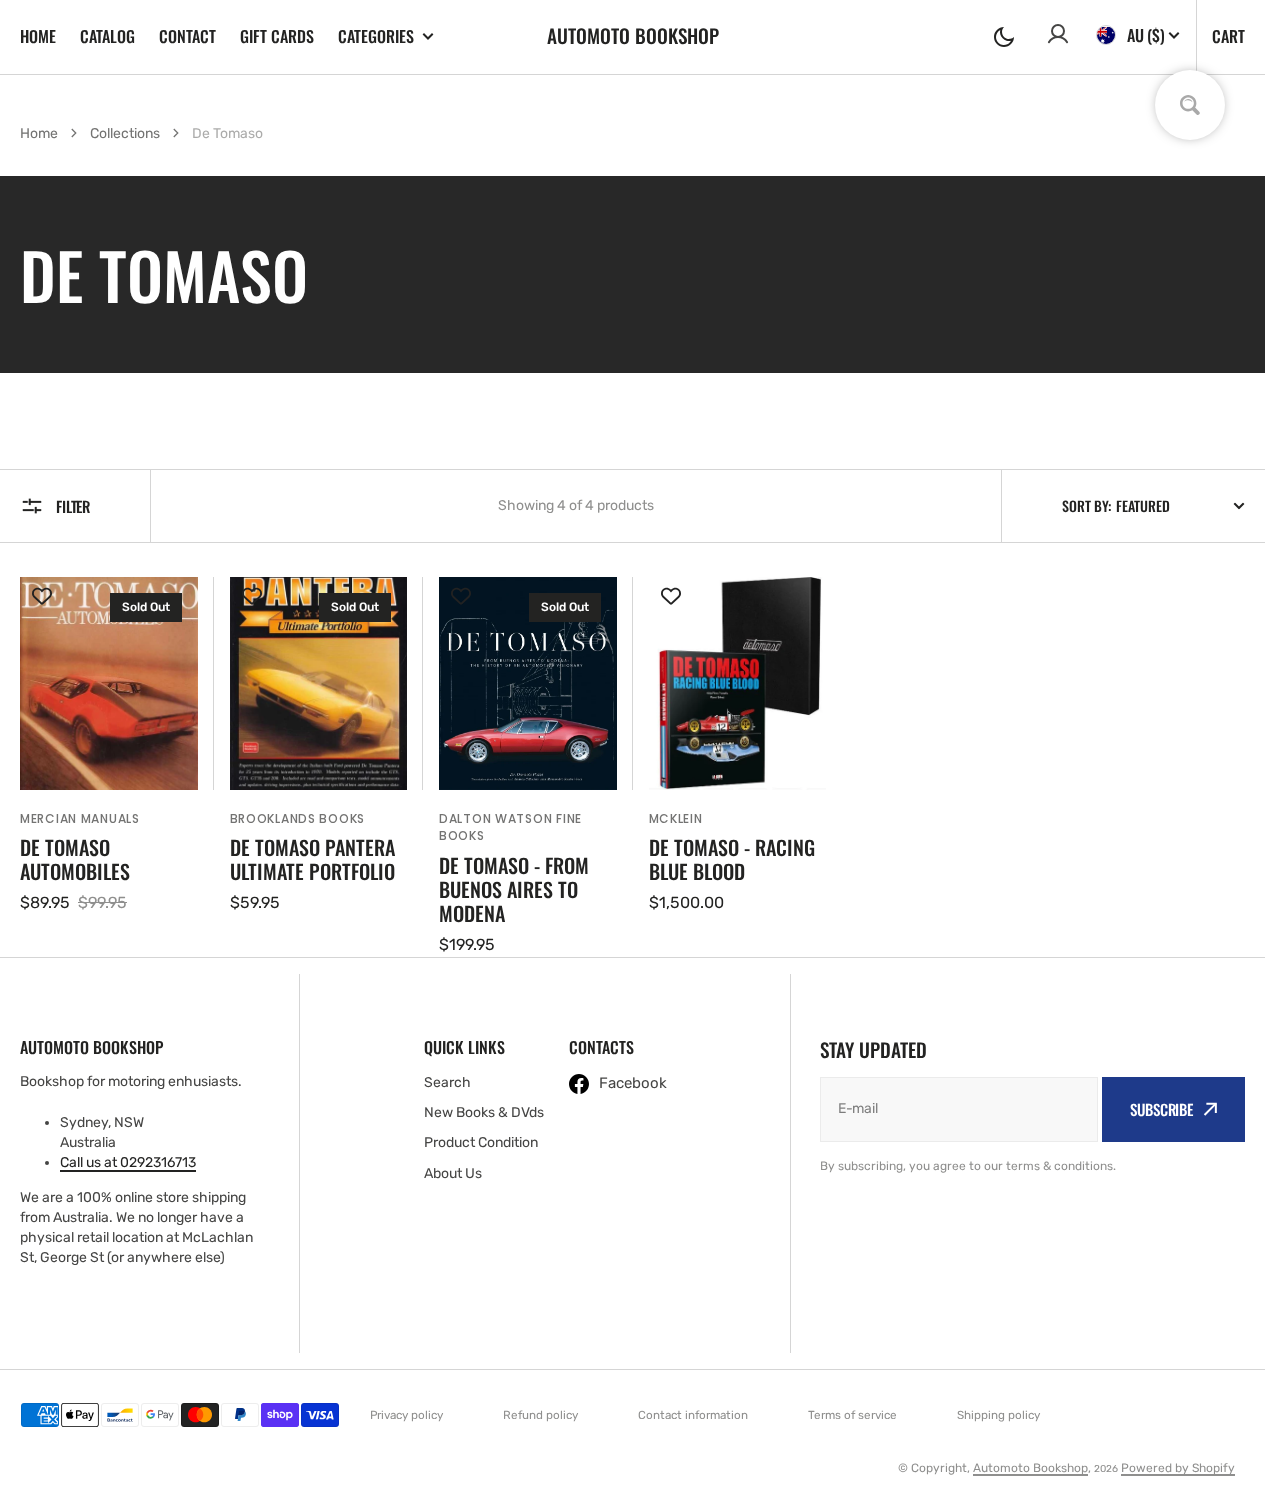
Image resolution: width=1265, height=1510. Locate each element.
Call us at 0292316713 (128, 1162)
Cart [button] (1228, 36)
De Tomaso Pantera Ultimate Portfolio (312, 859)
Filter (73, 506)
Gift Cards (277, 36)
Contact (187, 36)
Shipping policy (998, 1415)
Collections (125, 133)
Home (38, 36)
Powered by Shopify (1178, 1468)
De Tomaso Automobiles (75, 859)
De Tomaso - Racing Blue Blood (732, 859)
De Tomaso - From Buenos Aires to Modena (514, 889)
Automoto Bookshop (1030, 1468)
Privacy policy (406, 1415)
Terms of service (852, 1415)
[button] (1004, 37)
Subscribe (1161, 1109)
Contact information (693, 1415)
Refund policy (540, 1415)
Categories (376, 36)
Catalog (107, 36)
